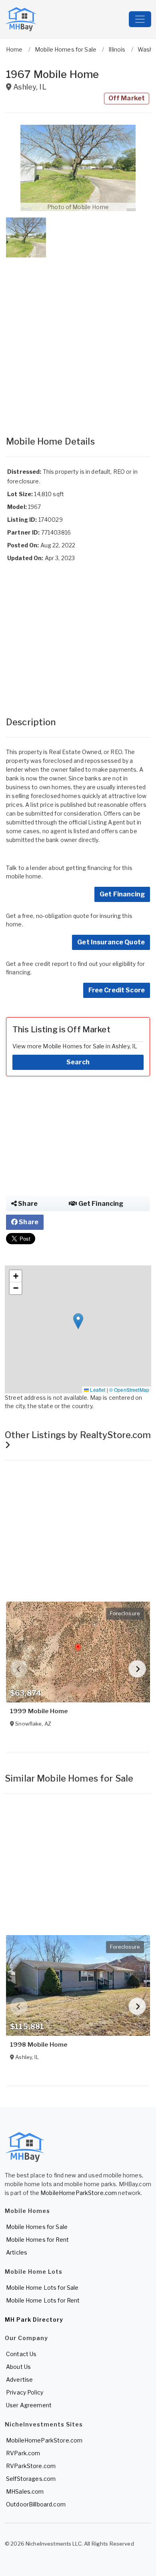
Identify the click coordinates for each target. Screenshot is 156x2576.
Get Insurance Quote (111, 942)
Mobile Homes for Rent (37, 2240)
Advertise (19, 2379)
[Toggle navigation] (140, 19)
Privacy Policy (25, 2392)
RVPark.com (23, 2453)
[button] (78, 168)
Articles (17, 2252)
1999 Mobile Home (39, 1711)
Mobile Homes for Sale (37, 2227)
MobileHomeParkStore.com (79, 2193)
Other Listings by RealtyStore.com (78, 1435)
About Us (18, 2367)
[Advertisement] (78, 339)
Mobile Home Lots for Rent (43, 2300)
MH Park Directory (34, 2320)
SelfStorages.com (31, 2479)
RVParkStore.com (31, 2466)
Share (27, 1204)
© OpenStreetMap (129, 1390)
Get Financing (122, 894)
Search (78, 1062)
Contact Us (21, 2354)
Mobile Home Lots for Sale (42, 2288)
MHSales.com (25, 2491)
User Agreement (29, 2405)
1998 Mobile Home (39, 2045)
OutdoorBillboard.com (36, 2504)
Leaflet (97, 1390)
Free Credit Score (117, 990)
